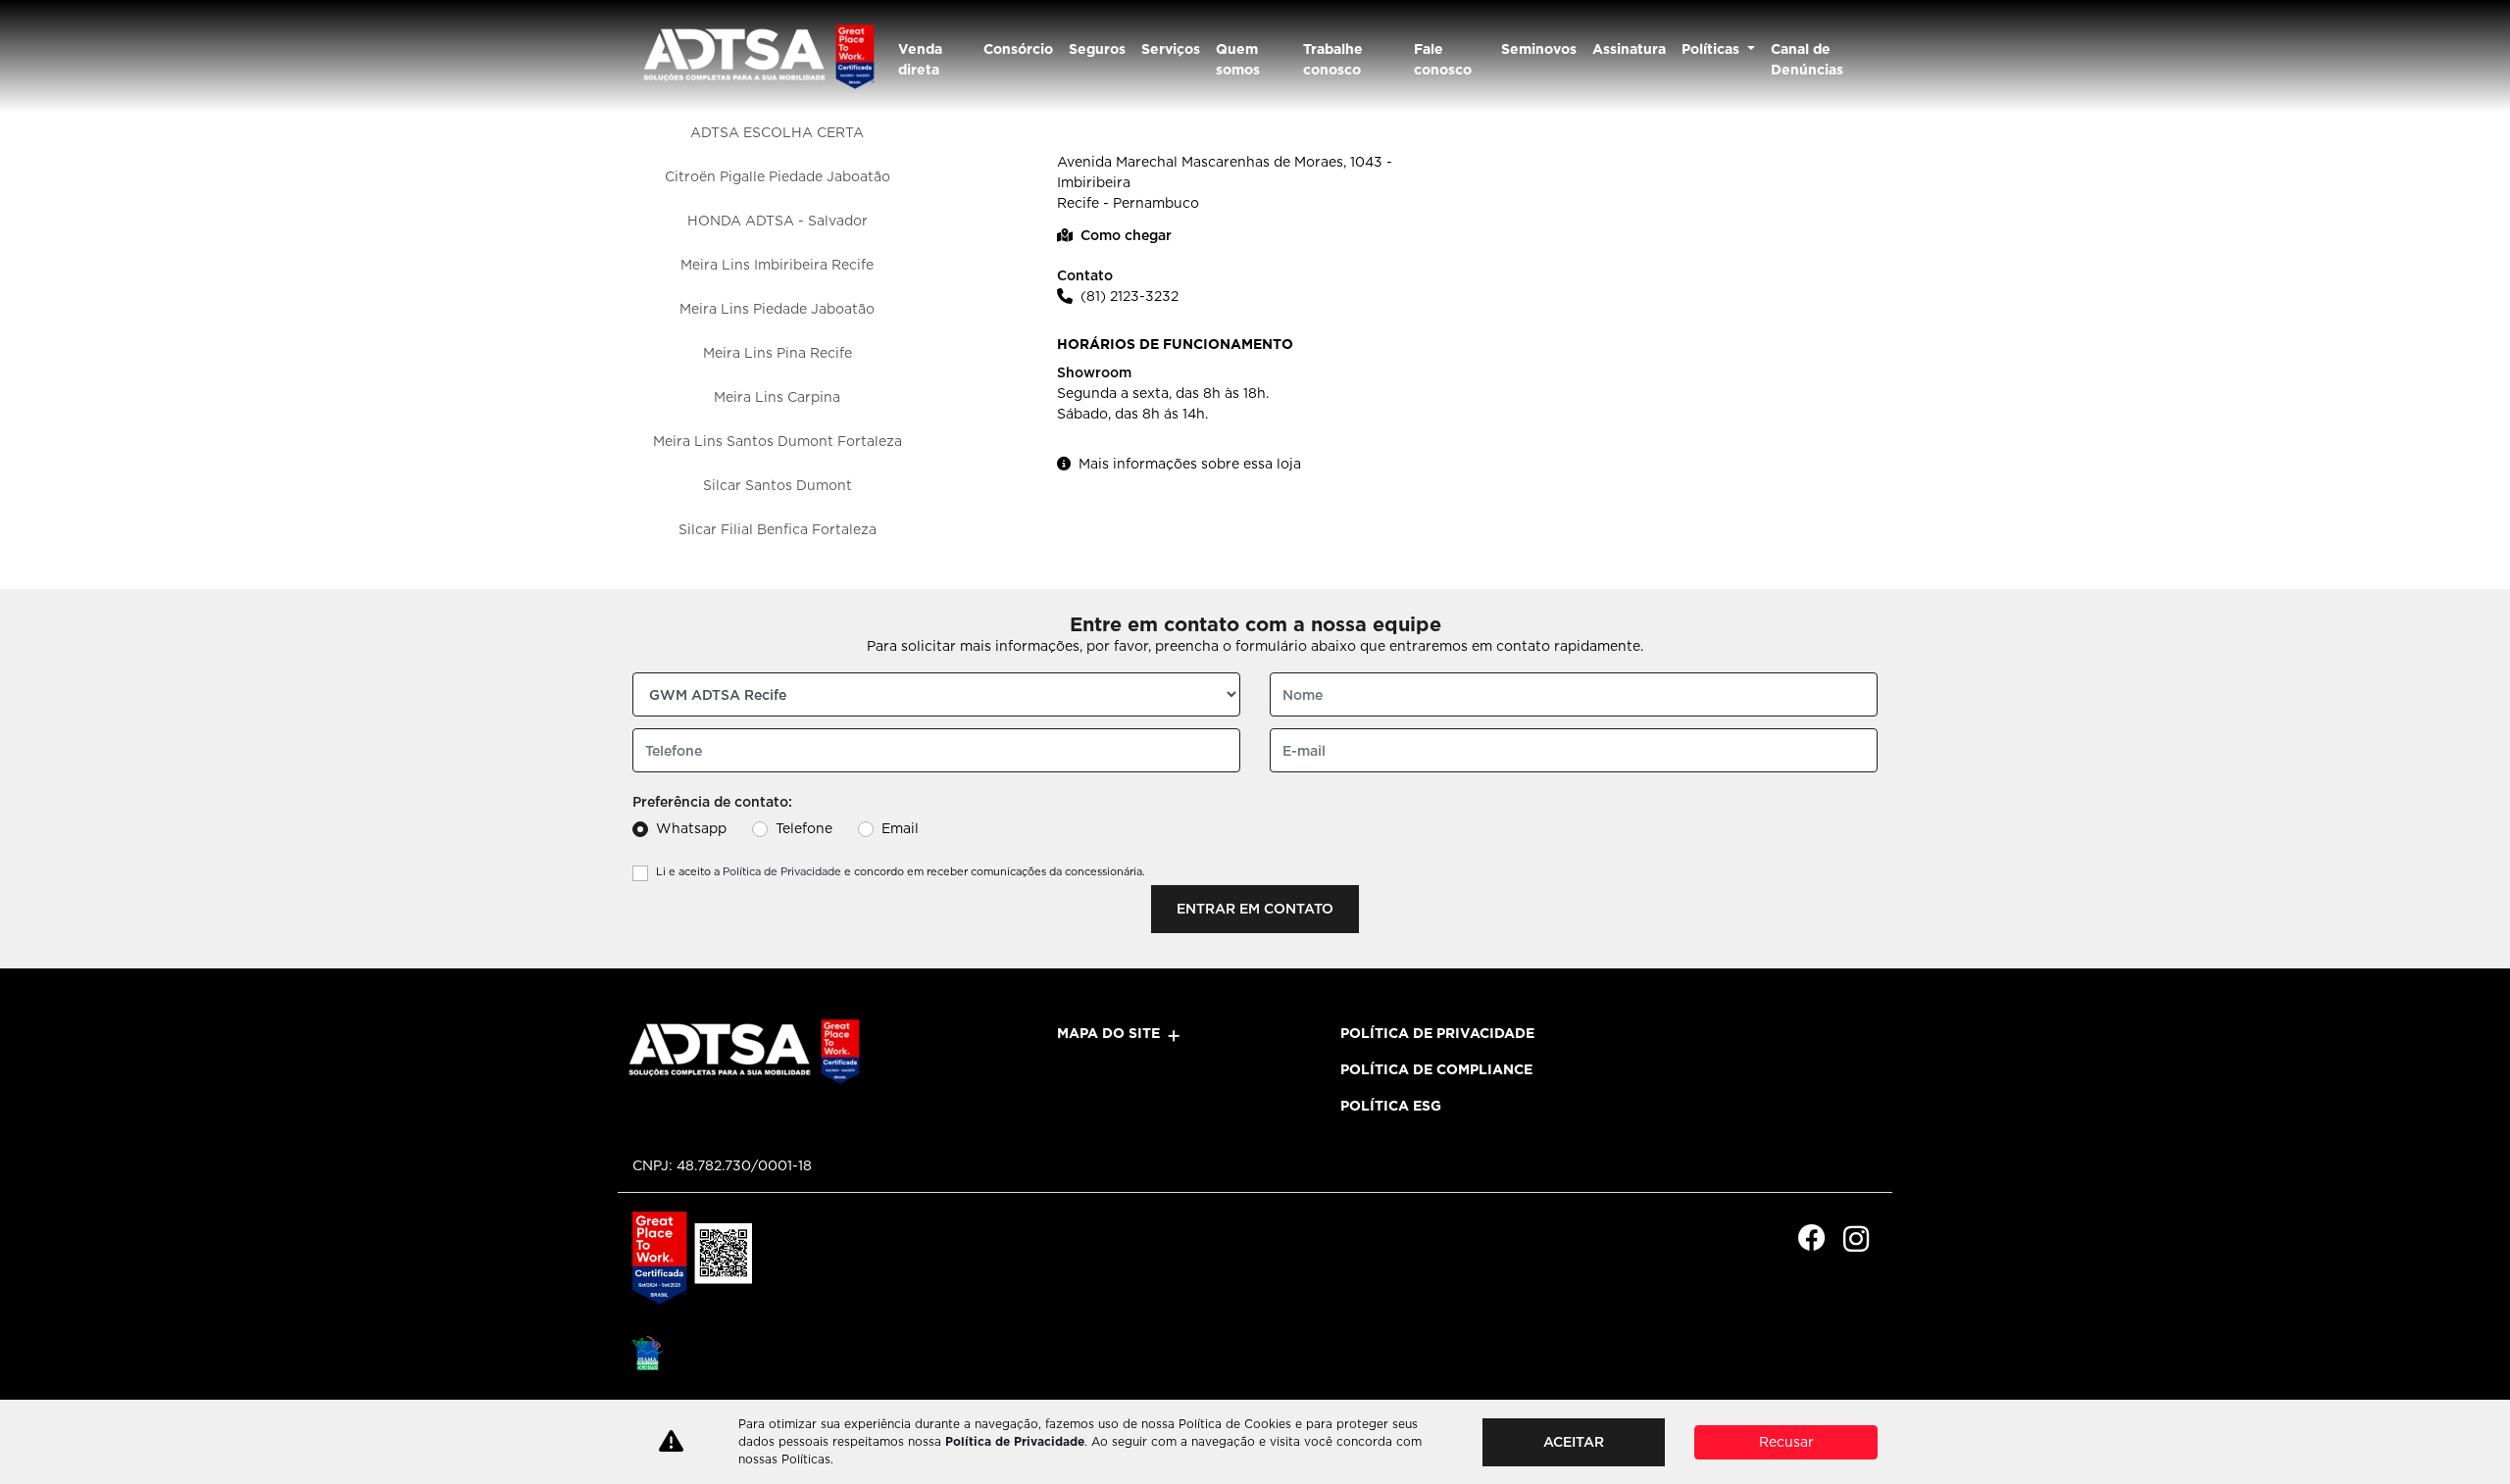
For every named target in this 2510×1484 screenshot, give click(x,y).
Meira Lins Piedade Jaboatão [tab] (777, 309)
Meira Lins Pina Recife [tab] (778, 353)
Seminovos (1539, 49)
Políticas (1712, 49)
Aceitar (1574, 1442)
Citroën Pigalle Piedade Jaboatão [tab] (778, 176)
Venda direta (920, 59)
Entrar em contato (1255, 909)
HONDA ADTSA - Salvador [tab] (778, 221)
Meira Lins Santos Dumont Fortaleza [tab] (778, 441)
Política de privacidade (1437, 1033)
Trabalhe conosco (1333, 59)
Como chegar (1126, 235)
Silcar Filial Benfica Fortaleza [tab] (778, 529)
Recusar (1786, 1442)
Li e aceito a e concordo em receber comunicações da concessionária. (901, 871)
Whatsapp (691, 828)
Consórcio (1018, 49)
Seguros (1097, 49)
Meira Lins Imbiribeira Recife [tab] (777, 265)
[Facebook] (1811, 1238)
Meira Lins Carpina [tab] (777, 397)
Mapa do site (1108, 1033)
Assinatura (1629, 49)
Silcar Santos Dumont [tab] (778, 485)
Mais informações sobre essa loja (1190, 464)
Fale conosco (1443, 59)
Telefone (804, 828)
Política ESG (1391, 1106)
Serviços (1171, 49)
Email (900, 828)
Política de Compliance (1436, 1069)
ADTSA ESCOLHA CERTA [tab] (777, 132)
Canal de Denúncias (1807, 59)
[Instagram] (1856, 1238)
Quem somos (1238, 59)
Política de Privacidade (782, 871)
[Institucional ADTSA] (757, 56)
